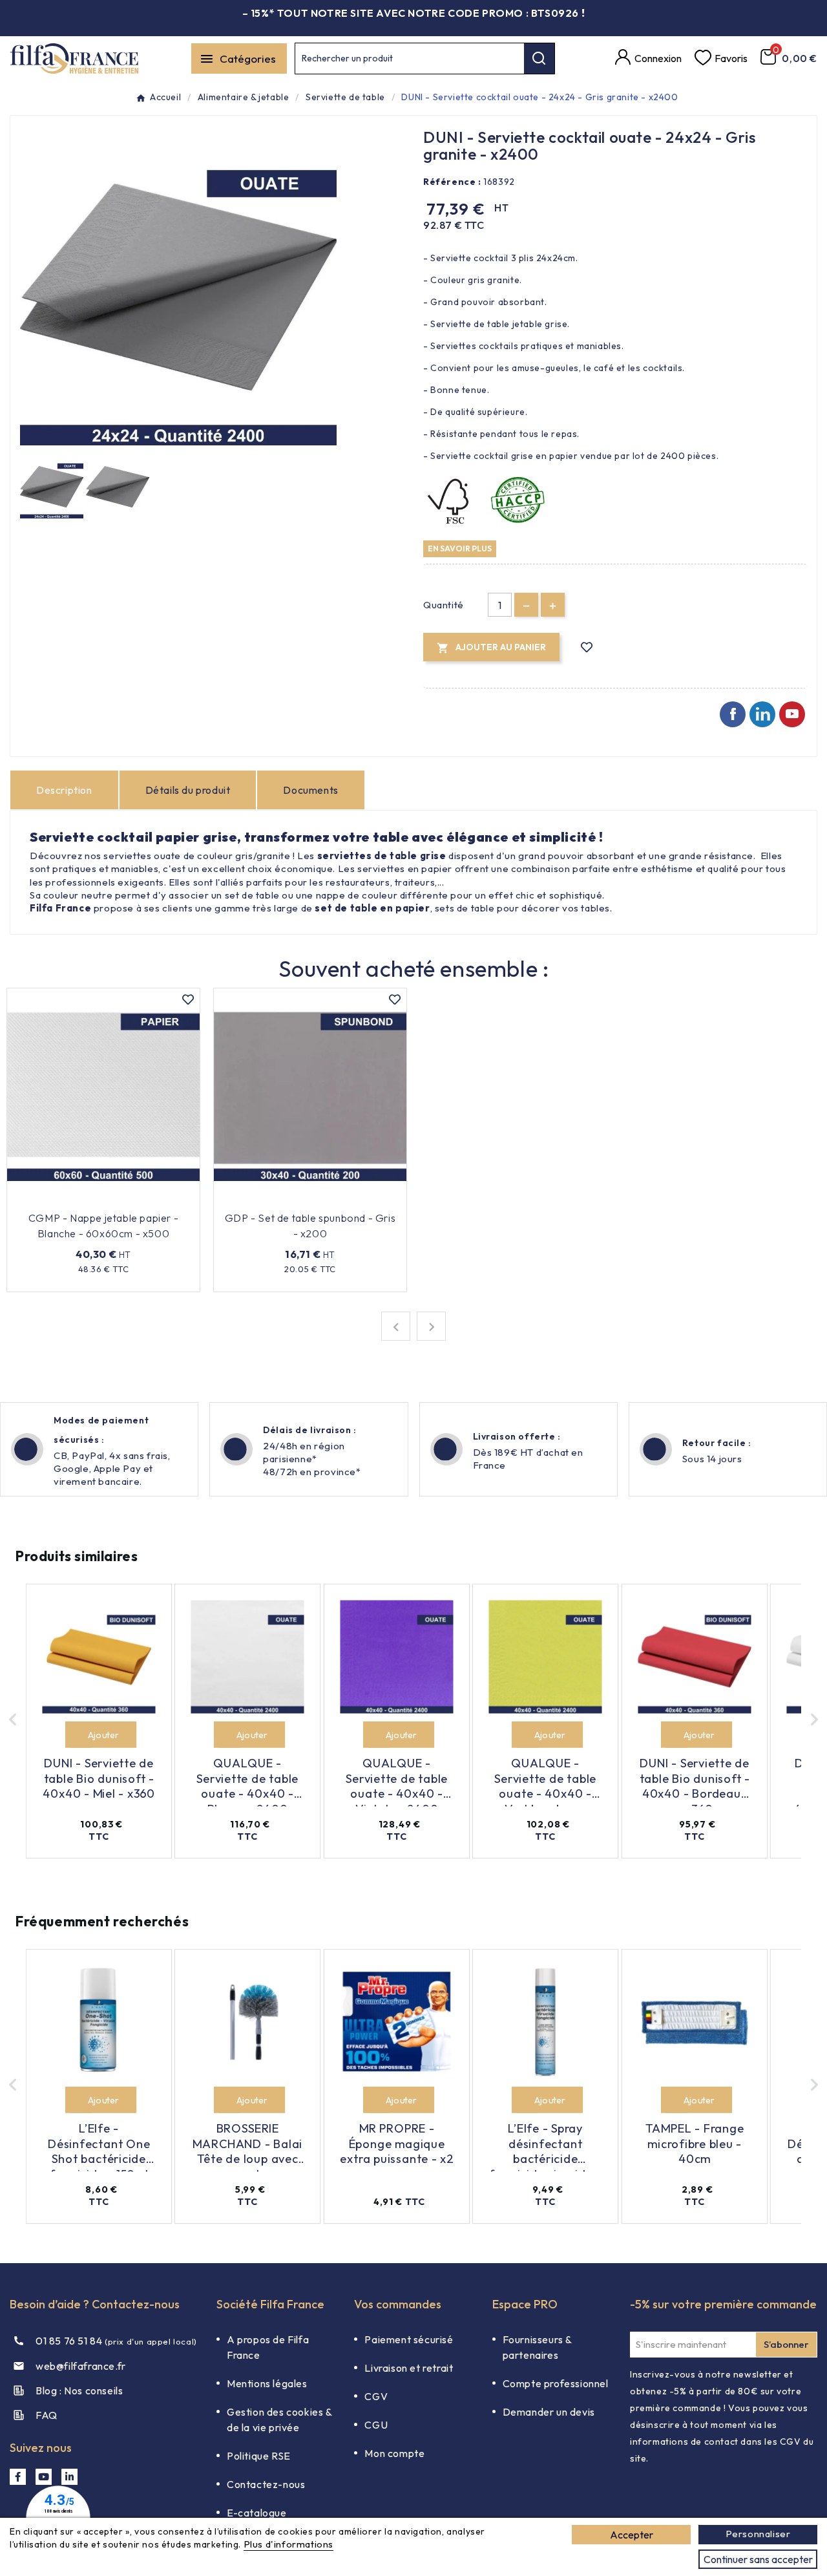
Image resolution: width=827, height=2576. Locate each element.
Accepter (632, 2535)
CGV (376, 2396)
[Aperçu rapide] (162, 1198)
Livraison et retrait (409, 2368)
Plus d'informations (288, 2544)
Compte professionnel (556, 2383)
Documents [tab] (310, 790)
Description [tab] (64, 790)
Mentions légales (267, 2383)
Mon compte (394, 2453)
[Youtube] (792, 714)
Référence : (452, 182)
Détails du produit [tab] (188, 790)
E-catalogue (257, 2513)
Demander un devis (549, 2412)
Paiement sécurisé (409, 2339)
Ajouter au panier (95, 1198)
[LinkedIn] (69, 2477)
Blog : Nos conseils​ (79, 2390)
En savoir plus (460, 548)
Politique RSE (259, 2456)
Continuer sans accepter (758, 2559)
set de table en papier (372, 908)
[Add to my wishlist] (587, 647)
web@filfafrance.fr (81, 2366)
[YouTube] (44, 2477)
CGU (376, 2425)
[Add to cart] (79, 1735)
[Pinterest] (762, 714)
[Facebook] (733, 714)
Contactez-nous (266, 2484)
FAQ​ (47, 2415)
